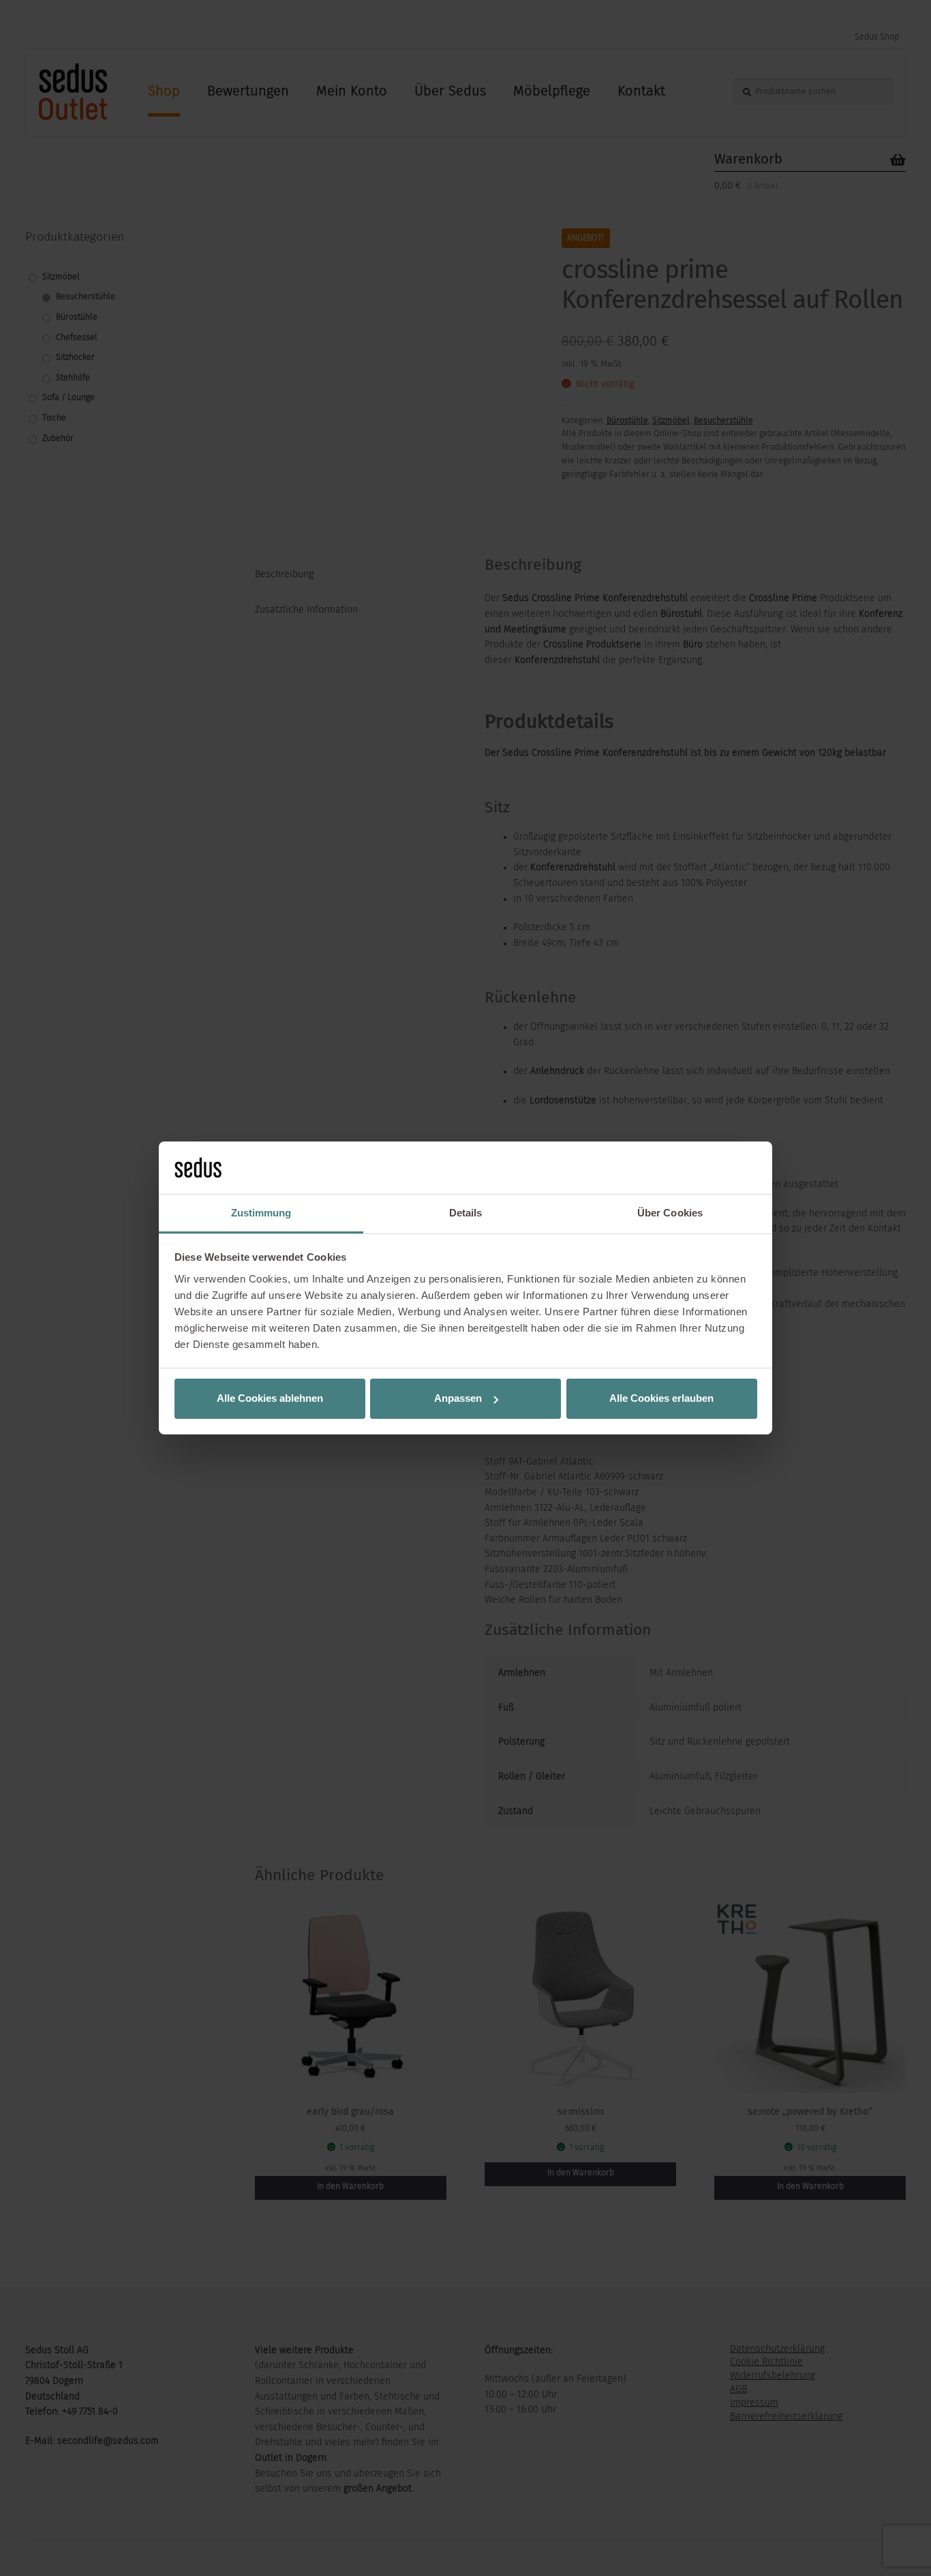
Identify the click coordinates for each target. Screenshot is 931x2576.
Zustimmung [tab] (261, 1213)
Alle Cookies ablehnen (270, 1398)
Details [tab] (466, 1213)
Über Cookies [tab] (670, 1213)
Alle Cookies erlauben (661, 1398)
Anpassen (458, 1398)
